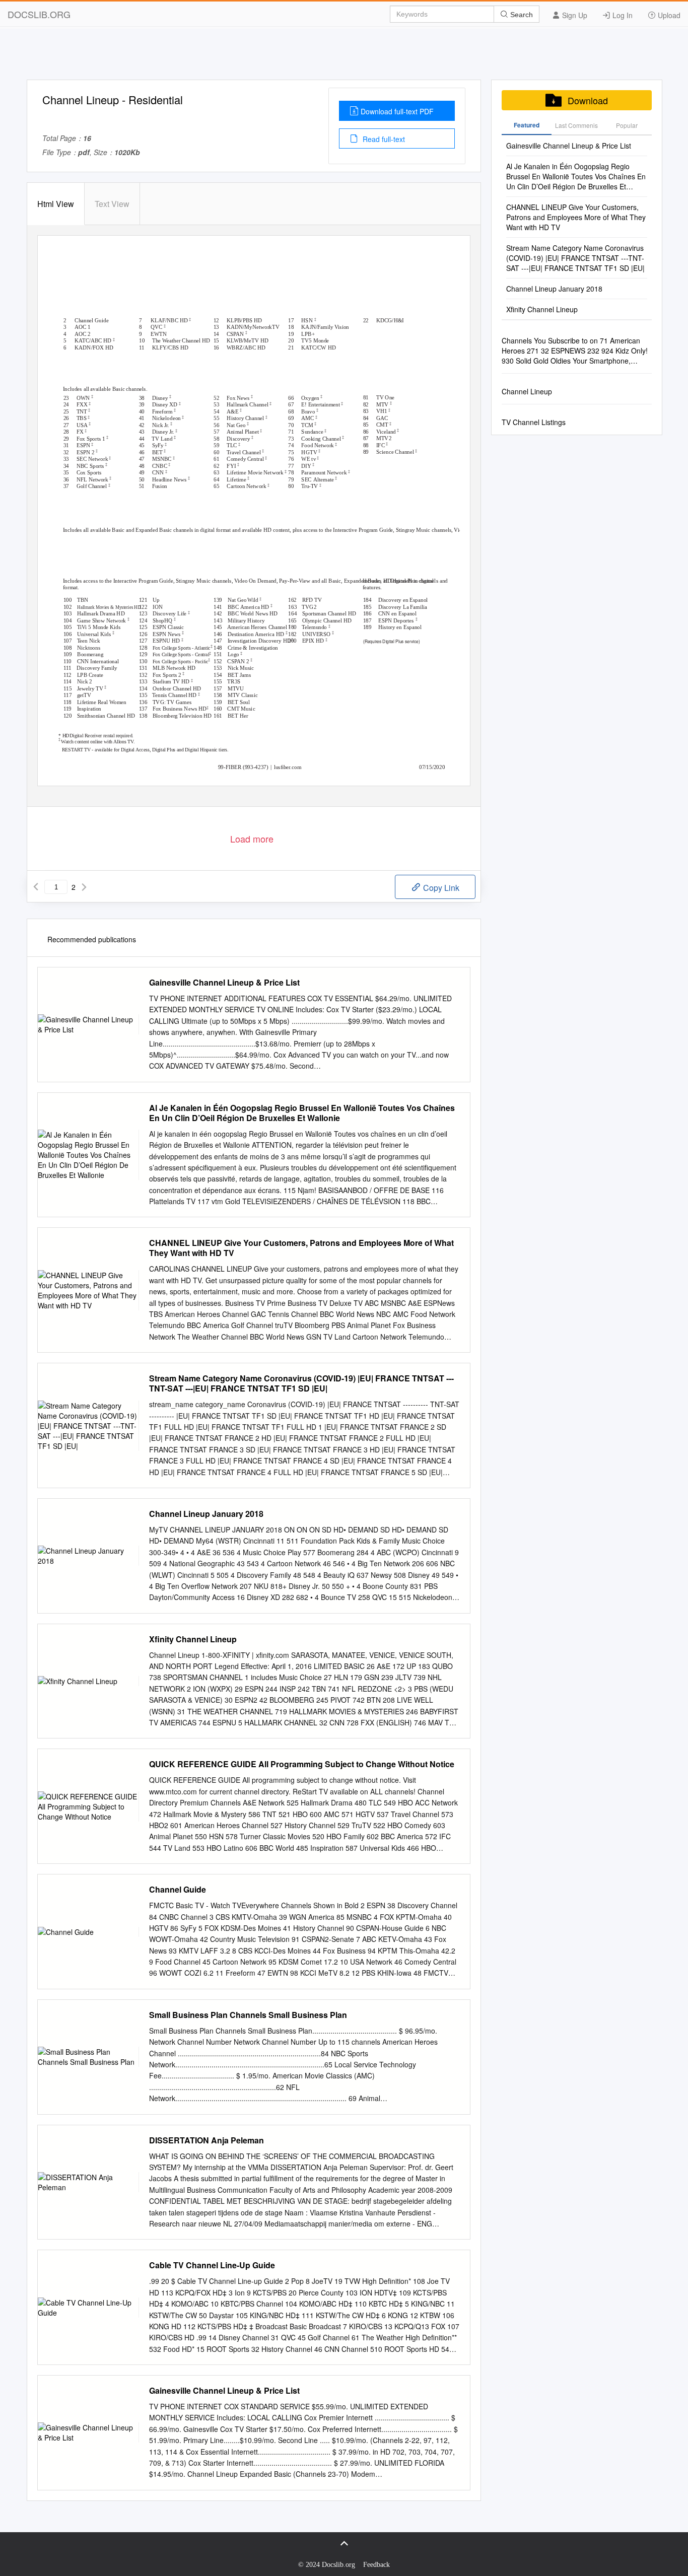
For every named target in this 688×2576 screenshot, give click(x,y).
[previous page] (36, 887)
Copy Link (440, 888)
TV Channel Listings (534, 422)
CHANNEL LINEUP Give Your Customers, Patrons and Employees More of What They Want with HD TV (301, 1248)
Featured (527, 125)
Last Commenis (576, 125)
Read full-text (383, 139)
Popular (627, 125)
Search (521, 15)
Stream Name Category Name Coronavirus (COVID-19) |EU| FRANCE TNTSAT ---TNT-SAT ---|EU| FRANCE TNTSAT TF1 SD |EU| (301, 1383)
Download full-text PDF (397, 111)
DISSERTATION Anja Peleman (207, 2140)
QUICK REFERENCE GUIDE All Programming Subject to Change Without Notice (302, 1764)
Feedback (376, 2565)
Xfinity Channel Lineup (193, 1639)
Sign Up (574, 15)
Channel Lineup (527, 391)
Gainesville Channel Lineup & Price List (224, 983)
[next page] (84, 887)
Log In (622, 15)
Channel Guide (178, 1890)
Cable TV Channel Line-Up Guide (212, 2265)
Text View (112, 204)
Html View (56, 204)
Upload (668, 15)
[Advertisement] (344, 57)
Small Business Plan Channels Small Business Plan (248, 2015)
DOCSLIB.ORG (39, 14)
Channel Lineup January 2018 (206, 1514)
